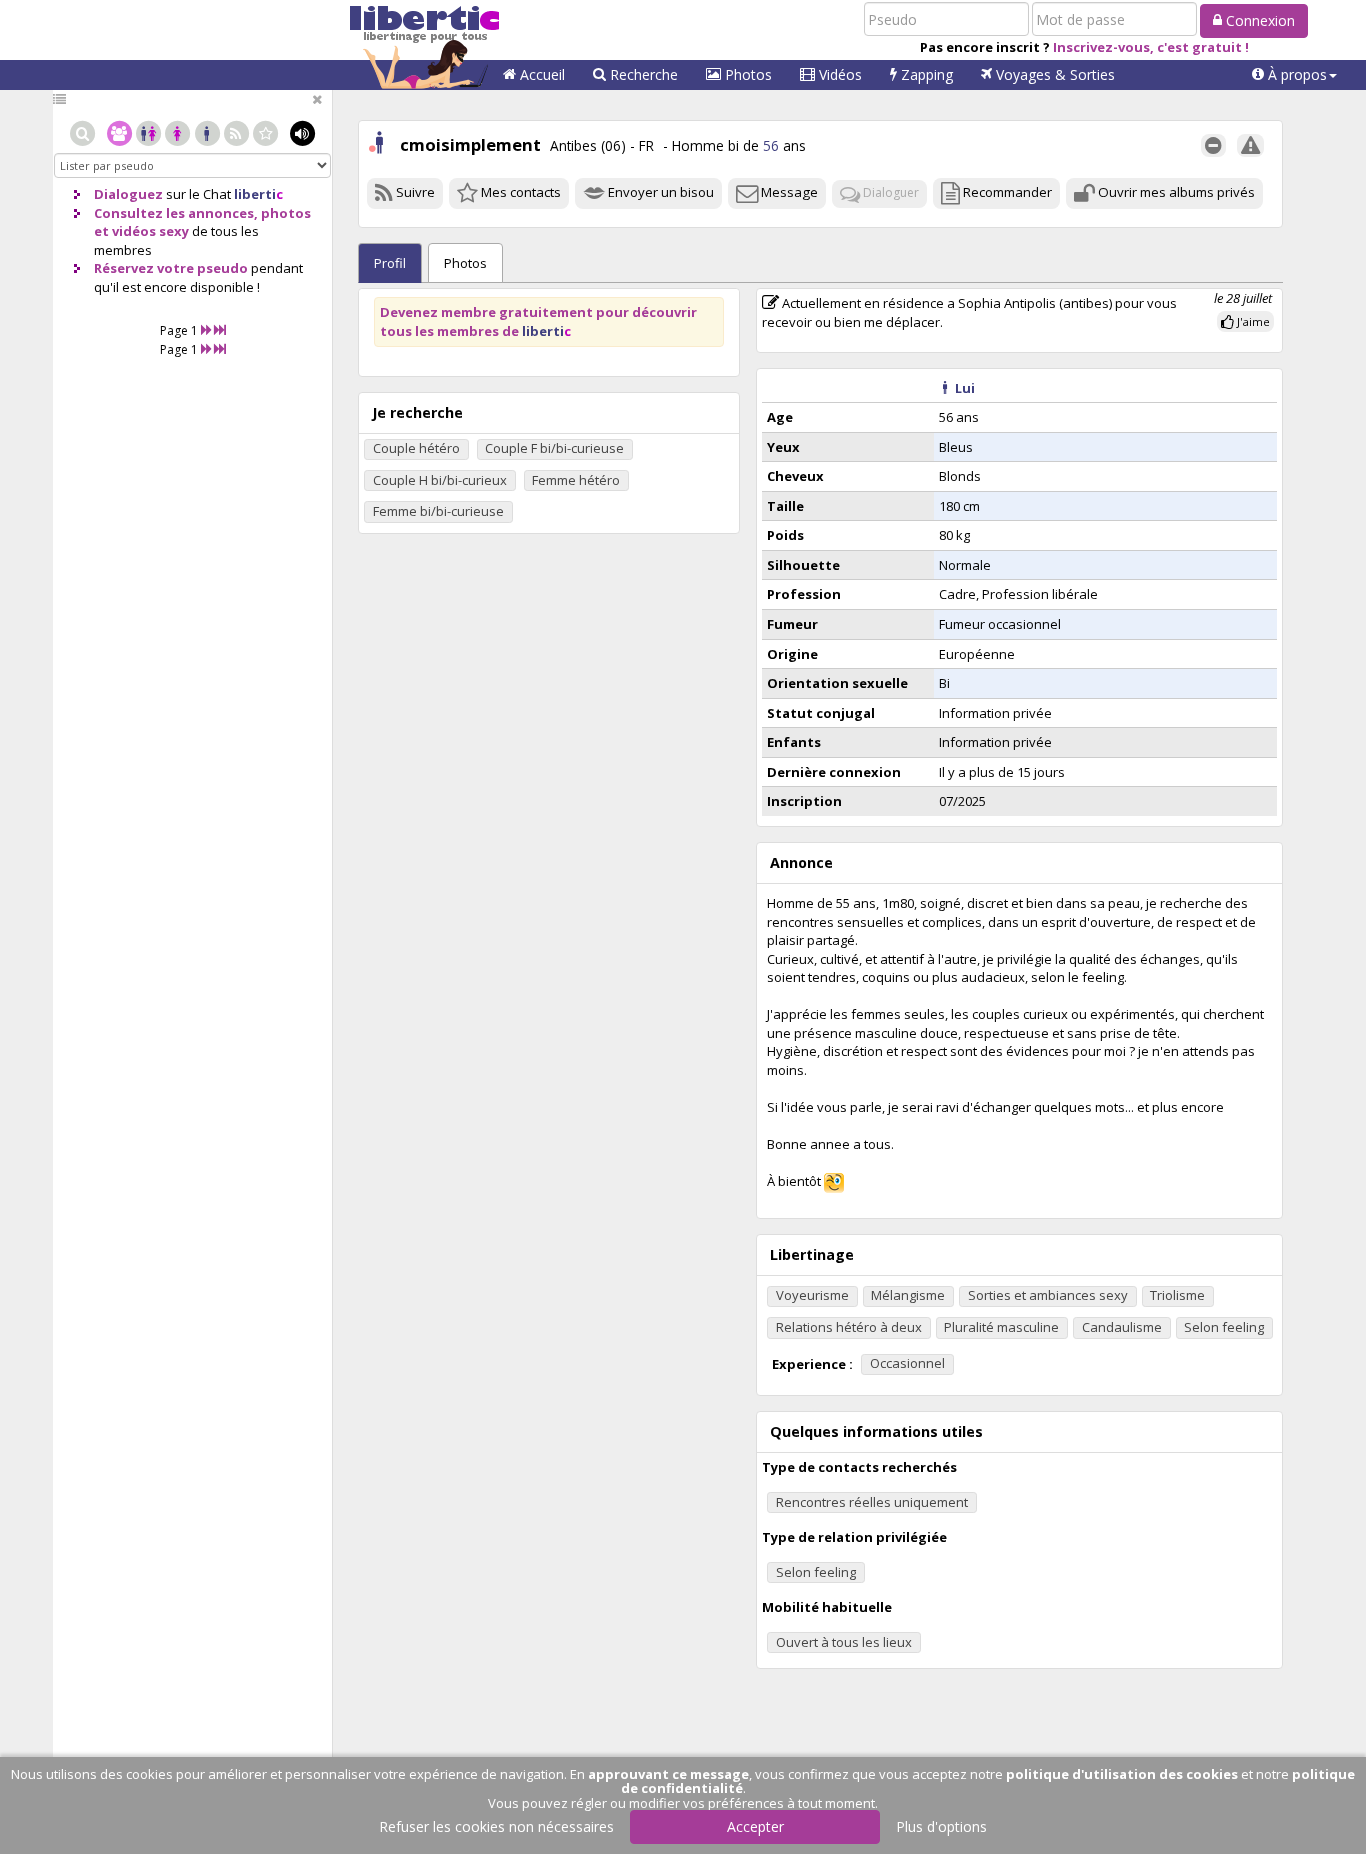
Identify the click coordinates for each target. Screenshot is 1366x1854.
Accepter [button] (755, 1826)
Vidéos (838, 74)
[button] (1294, 75)
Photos (746, 74)
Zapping (925, 74)
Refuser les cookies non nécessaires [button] (496, 1826)
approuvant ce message (668, 1774)
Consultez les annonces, (176, 213)
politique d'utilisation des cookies (1122, 1774)
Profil (390, 263)
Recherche (642, 74)
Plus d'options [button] (941, 1826)
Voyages (1053, 74)
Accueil (540, 74)
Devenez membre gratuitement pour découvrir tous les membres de (538, 321)
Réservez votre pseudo (171, 268)
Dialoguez (128, 194)
